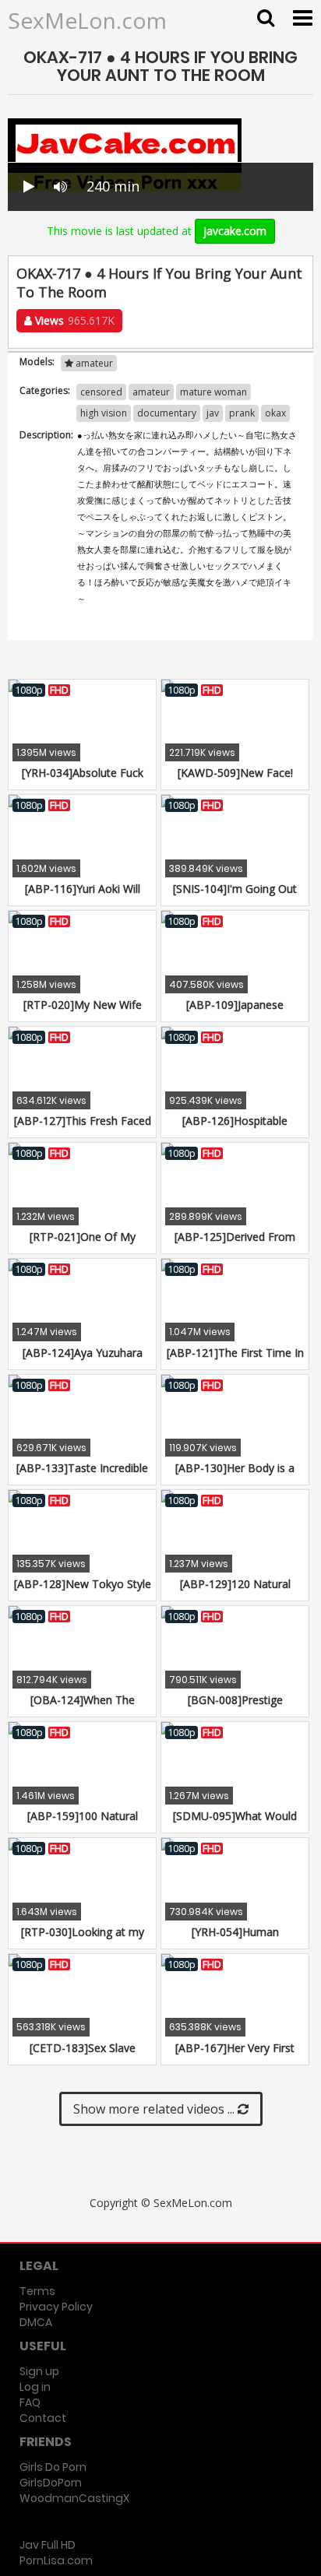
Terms (37, 2291)
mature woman (213, 392)
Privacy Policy (56, 2307)
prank (242, 413)
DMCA (36, 2322)
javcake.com (235, 231)
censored (101, 392)
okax (275, 413)
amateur (93, 363)
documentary (167, 413)
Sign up (39, 2371)
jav (213, 413)
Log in (35, 2387)
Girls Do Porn (53, 2467)
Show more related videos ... (155, 2109)
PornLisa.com (56, 2560)
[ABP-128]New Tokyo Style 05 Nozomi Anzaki (83, 1592)
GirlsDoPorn (51, 2483)
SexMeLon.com (87, 20)
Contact (43, 2418)
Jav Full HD (48, 2545)
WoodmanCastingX (74, 2498)
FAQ (30, 2402)
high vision (104, 413)
